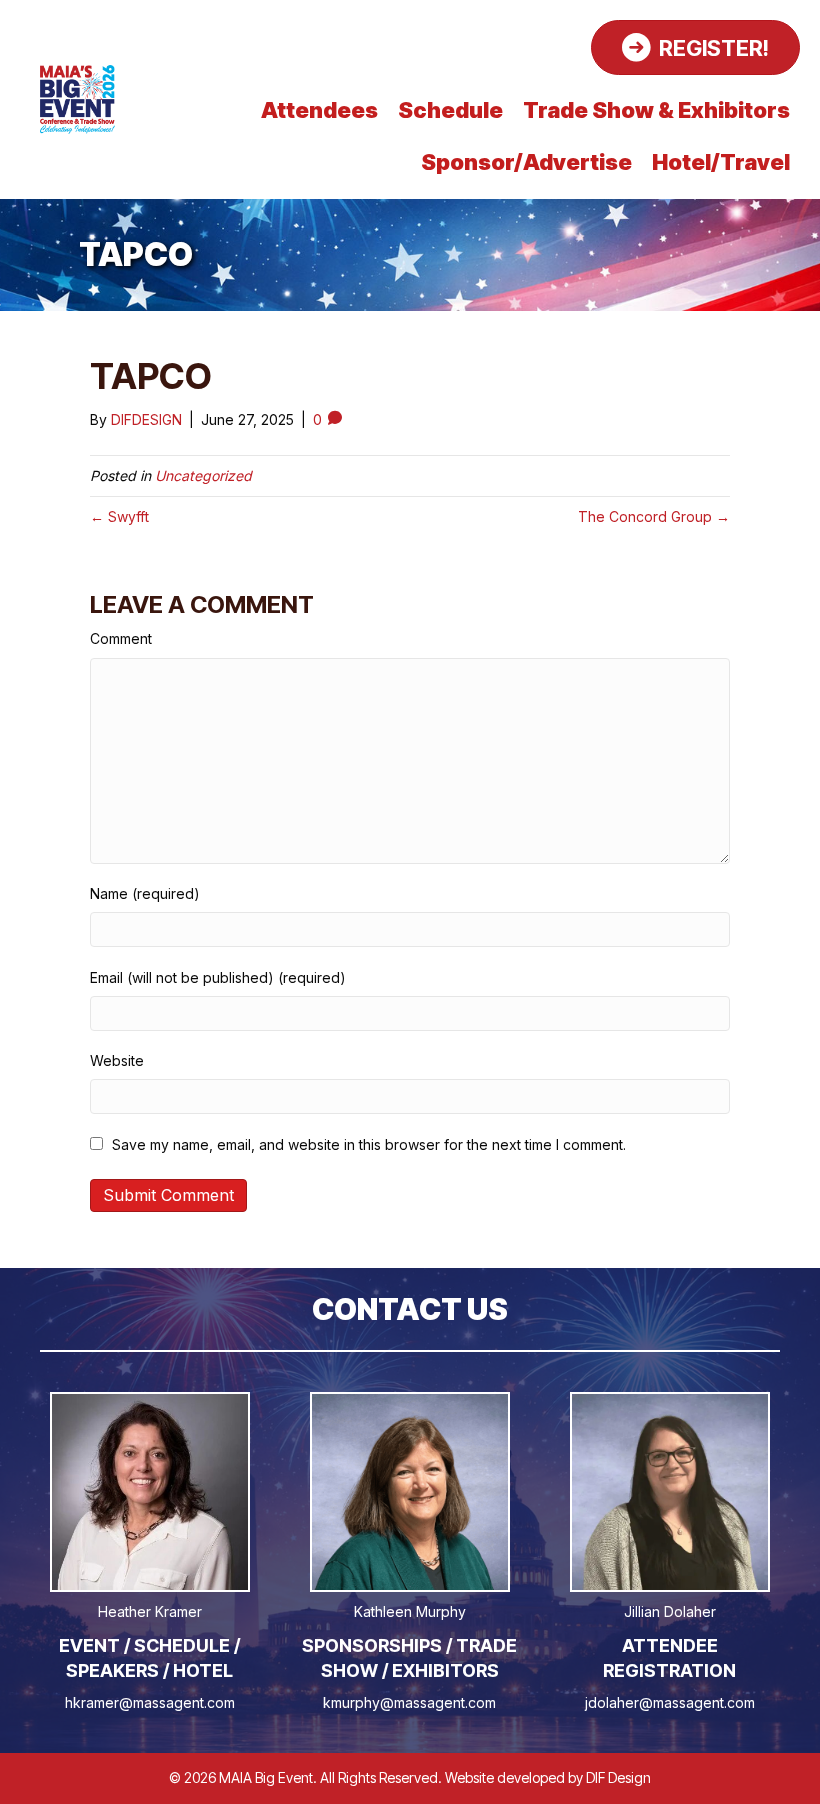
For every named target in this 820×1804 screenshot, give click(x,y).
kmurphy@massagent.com (409, 1702)
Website (117, 1060)
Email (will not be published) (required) (218, 977)
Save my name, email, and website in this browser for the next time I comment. (369, 1144)
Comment (121, 638)
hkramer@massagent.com (150, 1702)
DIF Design (618, 1777)
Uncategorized (203, 475)
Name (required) (145, 893)
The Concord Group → (654, 516)
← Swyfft (119, 516)
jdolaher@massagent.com (670, 1702)
